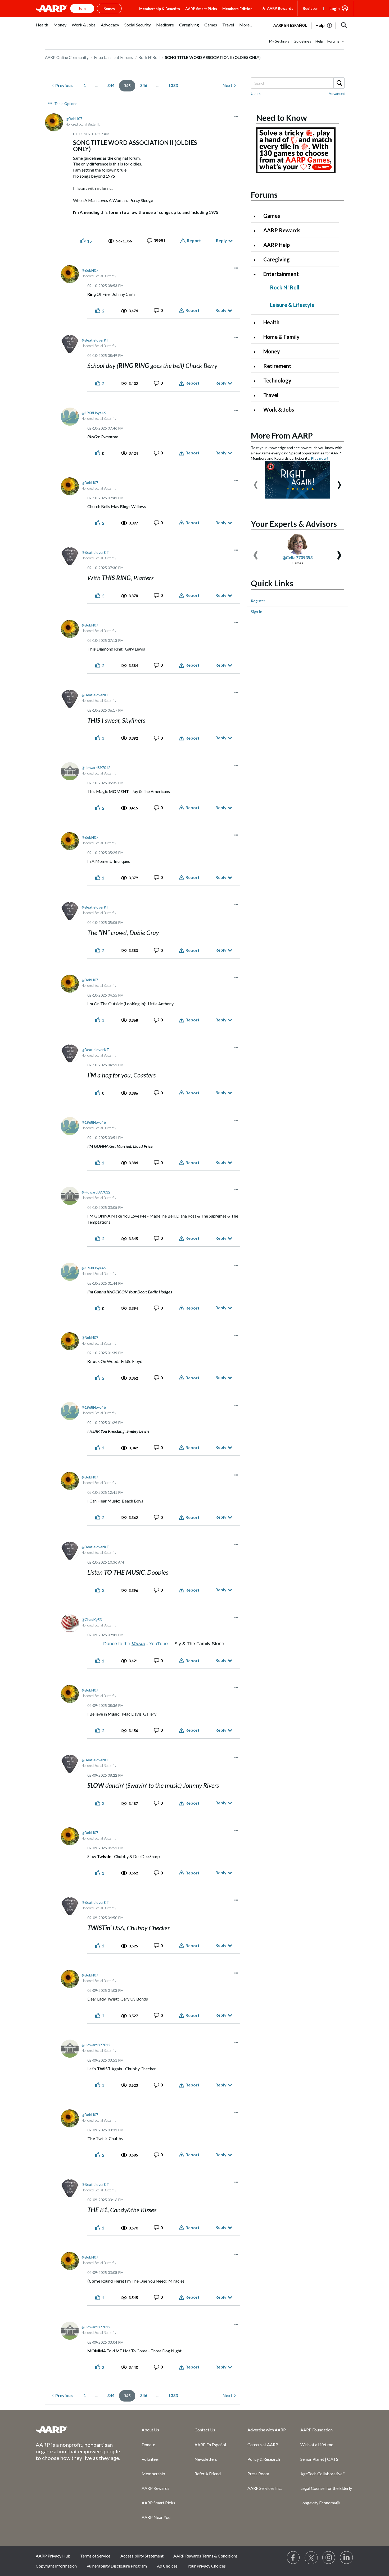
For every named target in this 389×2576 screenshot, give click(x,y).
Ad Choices (167, 2566)
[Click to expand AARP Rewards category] (257, 231)
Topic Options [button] (66, 104)
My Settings (279, 41)
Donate (148, 2444)
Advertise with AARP (267, 2430)
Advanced (337, 93)
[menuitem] (42, 28)
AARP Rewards (282, 230)
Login (335, 8)
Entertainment (281, 274)
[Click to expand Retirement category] (257, 367)
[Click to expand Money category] (257, 352)
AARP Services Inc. (264, 2488)
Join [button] (82, 8)
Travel (271, 395)
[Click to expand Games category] (257, 216)
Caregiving (277, 259)
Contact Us (205, 2430)
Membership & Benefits (160, 9)
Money (272, 351)
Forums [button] (333, 41)
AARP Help (277, 245)
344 (111, 85)
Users (256, 93)
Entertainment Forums (114, 57)
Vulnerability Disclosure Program (117, 2566)
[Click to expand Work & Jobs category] (257, 410)
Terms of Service (95, 2556)
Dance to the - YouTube (135, 1644)
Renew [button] (109, 8)
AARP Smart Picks (201, 9)
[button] (344, 25)
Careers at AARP (263, 2444)
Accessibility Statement (142, 2556)
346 (144, 85)
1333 (173, 85)
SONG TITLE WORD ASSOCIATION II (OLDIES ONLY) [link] (213, 57)
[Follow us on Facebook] (293, 2558)
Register (310, 8)
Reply (221, 240)
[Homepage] (52, 8)
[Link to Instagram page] (329, 2558)
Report (194, 240)
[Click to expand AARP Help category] (257, 245)
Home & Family (281, 337)
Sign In (257, 612)
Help (319, 41)
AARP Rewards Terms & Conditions (205, 2556)
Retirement (277, 366)
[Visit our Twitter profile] (311, 2558)
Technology (277, 380)
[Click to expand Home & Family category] (257, 337)
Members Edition (237, 9)
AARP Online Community (67, 57)
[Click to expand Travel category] (257, 396)
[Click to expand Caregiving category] (257, 260)
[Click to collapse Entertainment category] (257, 275)
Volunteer (150, 2459)
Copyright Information (56, 2566)
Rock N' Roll (149, 57)
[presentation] (256, 482)
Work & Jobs (279, 409)
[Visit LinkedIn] (347, 2558)
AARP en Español (290, 25)
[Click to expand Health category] (257, 323)
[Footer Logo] (78, 2430)
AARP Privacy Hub (53, 2556)
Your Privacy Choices (207, 2566)
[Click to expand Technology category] (257, 381)
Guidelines (302, 41)
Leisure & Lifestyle (292, 305)
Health (271, 322)
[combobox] (297, 83)
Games (272, 216)
